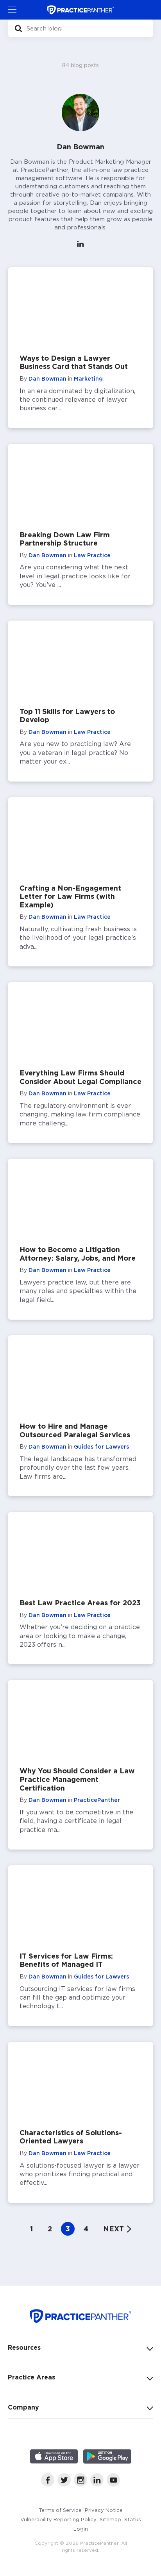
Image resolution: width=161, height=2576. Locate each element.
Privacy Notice (104, 2510)
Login (81, 2529)
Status (133, 2519)
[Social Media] (48, 2484)
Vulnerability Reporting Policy (58, 2519)
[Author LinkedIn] (80, 245)
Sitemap (110, 2519)
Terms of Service (60, 2510)
